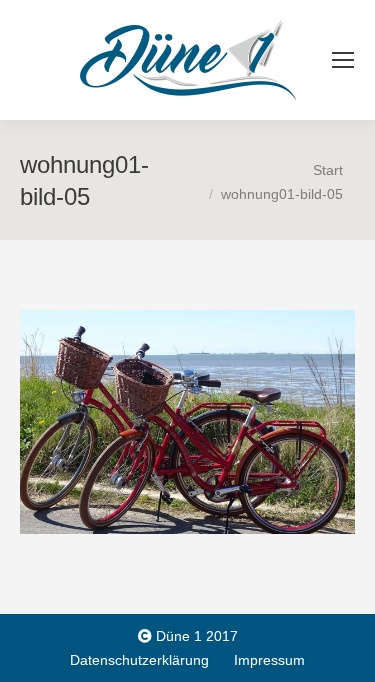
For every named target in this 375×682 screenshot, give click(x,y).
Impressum (269, 660)
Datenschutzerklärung (139, 660)
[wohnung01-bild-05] (187, 421)
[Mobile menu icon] (343, 60)
